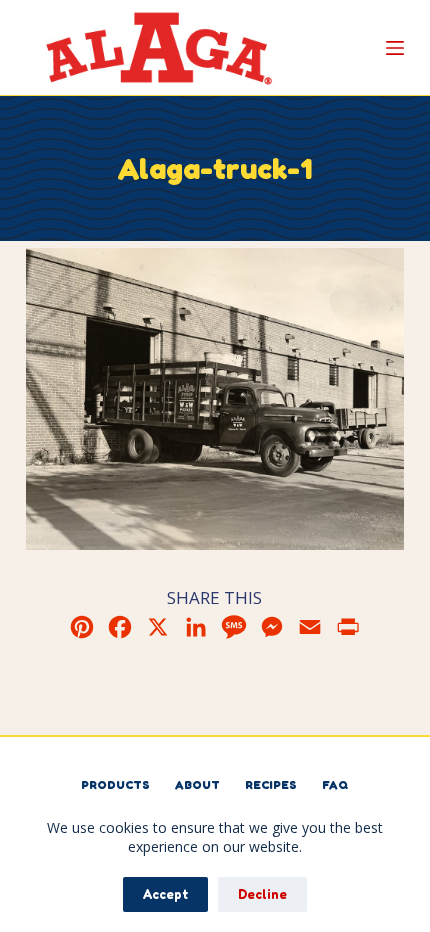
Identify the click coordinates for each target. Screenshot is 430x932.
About (197, 784)
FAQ (335, 784)
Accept (165, 894)
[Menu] (395, 48)
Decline (262, 894)
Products (115, 784)
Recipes (271, 784)
